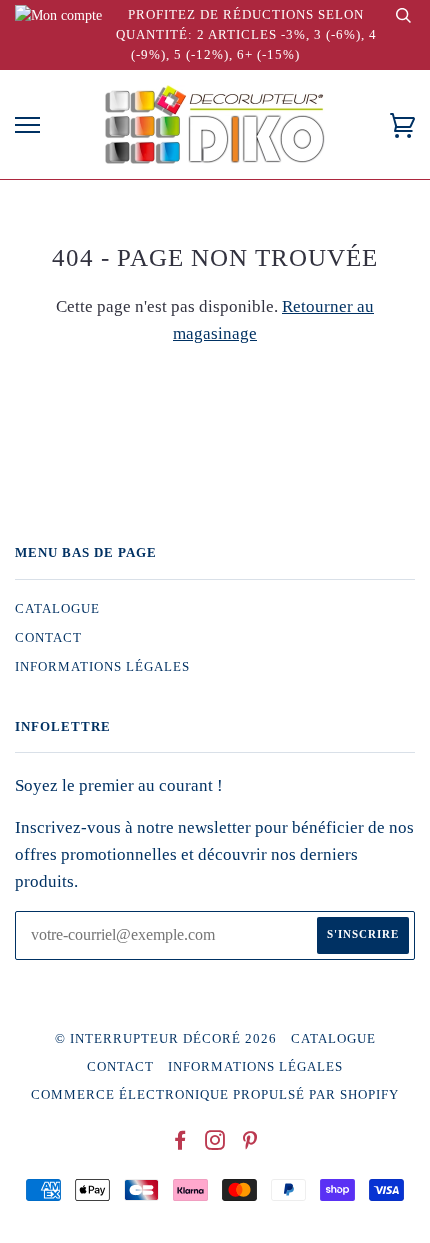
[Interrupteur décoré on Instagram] (215, 1144)
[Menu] (27, 125)
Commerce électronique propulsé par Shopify (215, 1095)
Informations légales (102, 667)
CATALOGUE (57, 609)
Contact (48, 638)
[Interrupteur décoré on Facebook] (180, 1144)
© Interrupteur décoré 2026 (166, 1039)
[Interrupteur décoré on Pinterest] (250, 1144)
